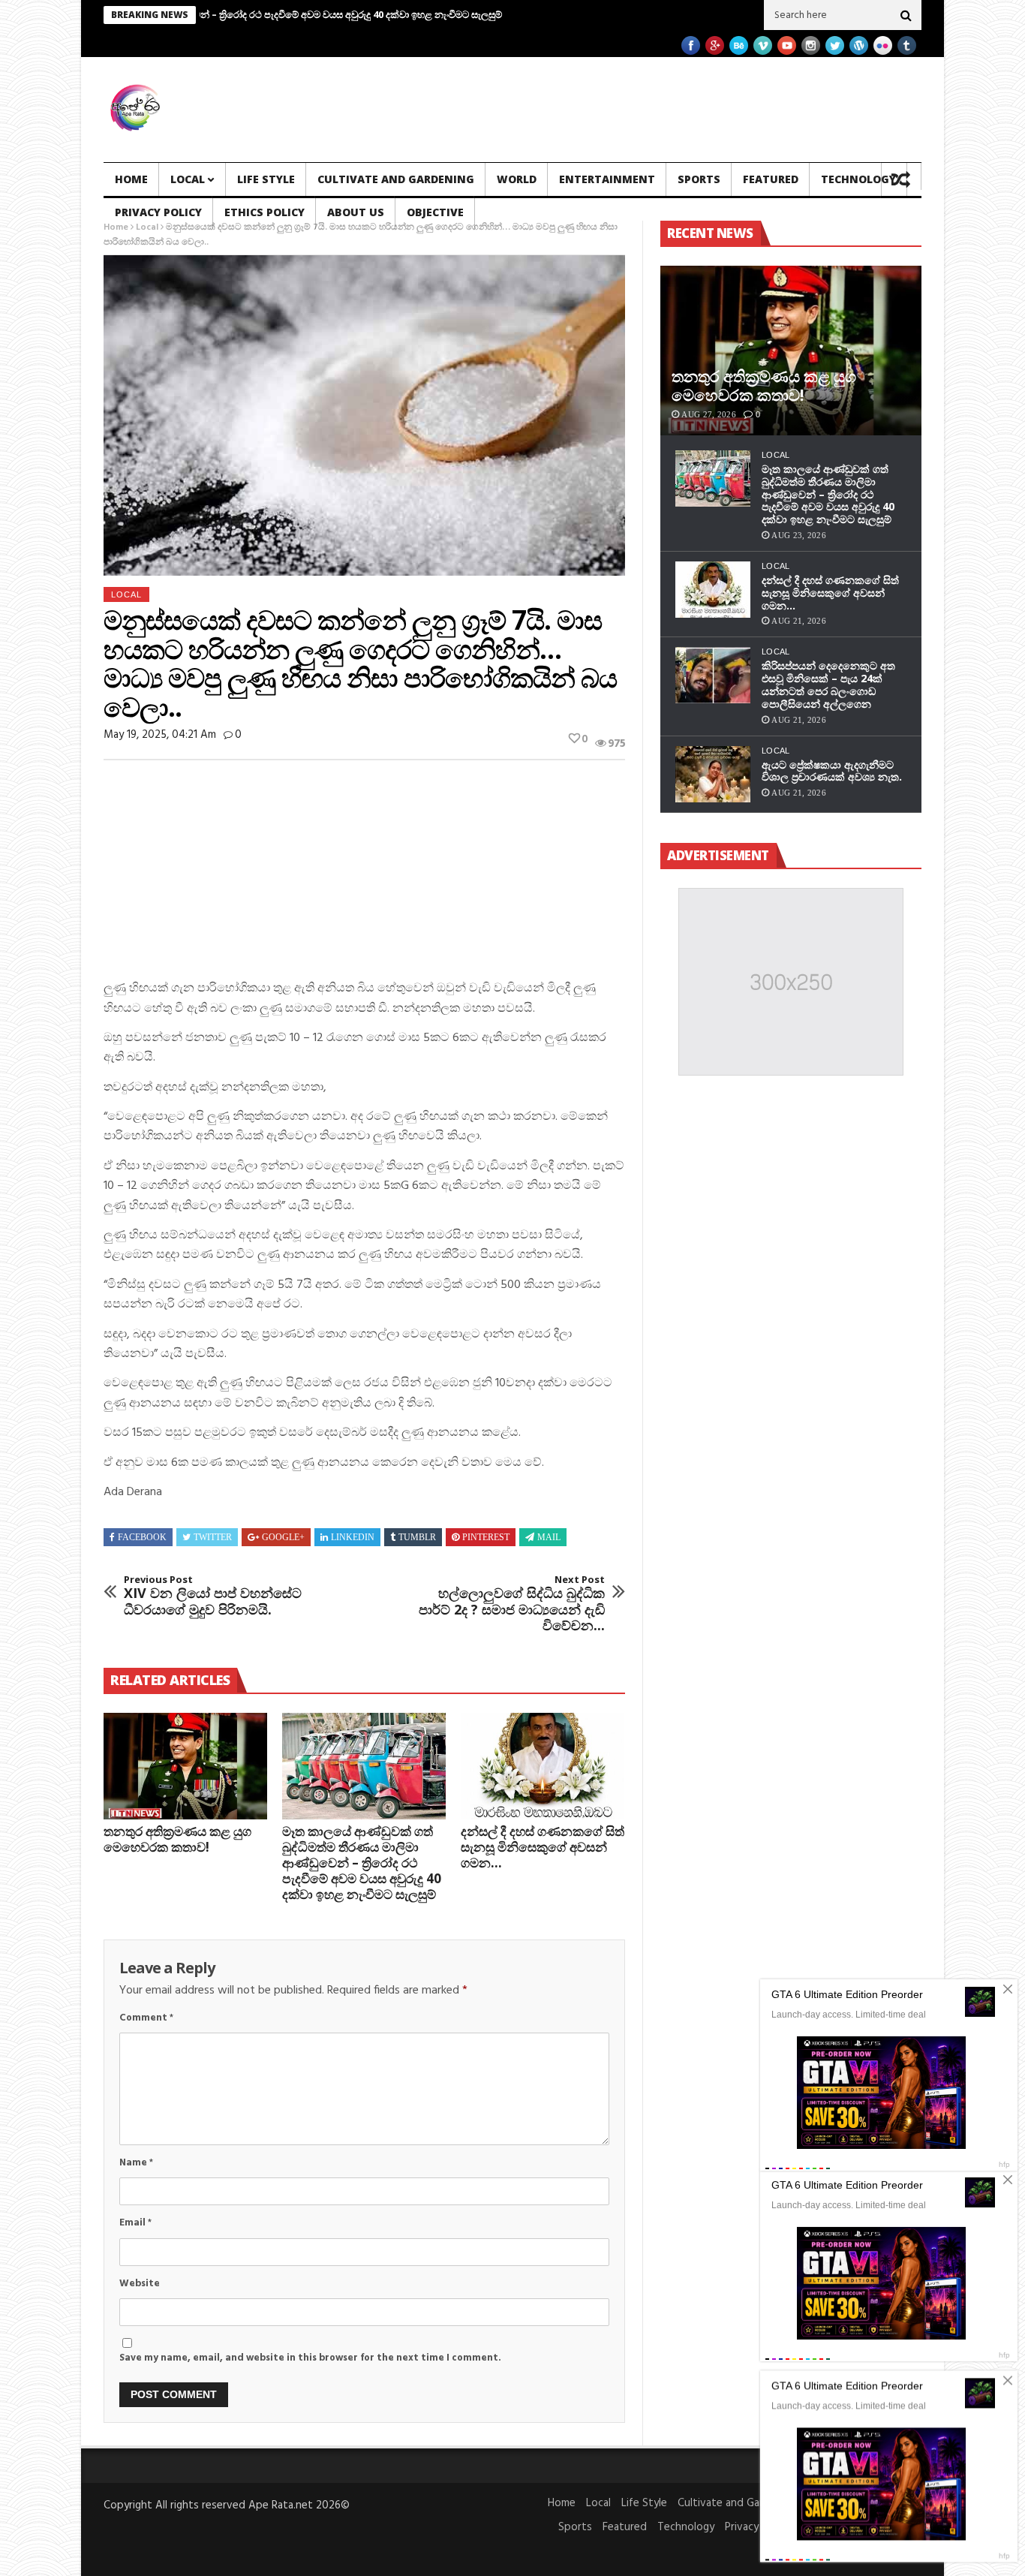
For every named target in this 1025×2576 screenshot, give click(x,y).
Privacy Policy (158, 212)
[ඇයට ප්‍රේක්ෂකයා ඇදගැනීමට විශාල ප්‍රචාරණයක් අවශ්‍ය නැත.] (713, 774)
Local (188, 179)
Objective (435, 212)
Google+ (283, 1537)
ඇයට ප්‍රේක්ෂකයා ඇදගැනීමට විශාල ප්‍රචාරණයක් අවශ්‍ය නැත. (832, 771)
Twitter (213, 1537)
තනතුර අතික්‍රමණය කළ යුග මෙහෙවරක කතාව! (177, 1839)
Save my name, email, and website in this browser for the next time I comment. (310, 2358)
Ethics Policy (265, 212)
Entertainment (607, 179)
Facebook (142, 1537)
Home (131, 179)
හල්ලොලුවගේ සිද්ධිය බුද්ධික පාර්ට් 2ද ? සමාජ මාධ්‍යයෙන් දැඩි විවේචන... (512, 1604)
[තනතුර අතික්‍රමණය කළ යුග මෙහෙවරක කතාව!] (185, 1766)
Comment (146, 2018)
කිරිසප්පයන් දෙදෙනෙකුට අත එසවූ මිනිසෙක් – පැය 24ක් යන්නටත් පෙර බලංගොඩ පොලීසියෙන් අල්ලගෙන (828, 684)
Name (136, 2163)
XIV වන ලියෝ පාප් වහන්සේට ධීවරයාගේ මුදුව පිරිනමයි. (213, 1596)
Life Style (266, 179)
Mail (549, 1537)
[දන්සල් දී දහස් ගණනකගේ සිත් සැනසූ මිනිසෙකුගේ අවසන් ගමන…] (543, 1766)
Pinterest (486, 1537)
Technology (858, 179)
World (517, 179)
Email (135, 2223)
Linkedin (353, 1537)
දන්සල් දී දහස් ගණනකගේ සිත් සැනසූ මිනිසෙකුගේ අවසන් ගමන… (543, 1847)
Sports (699, 179)
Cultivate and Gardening (396, 179)
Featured (771, 179)
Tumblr (417, 1537)
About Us (356, 212)
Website (140, 2284)
